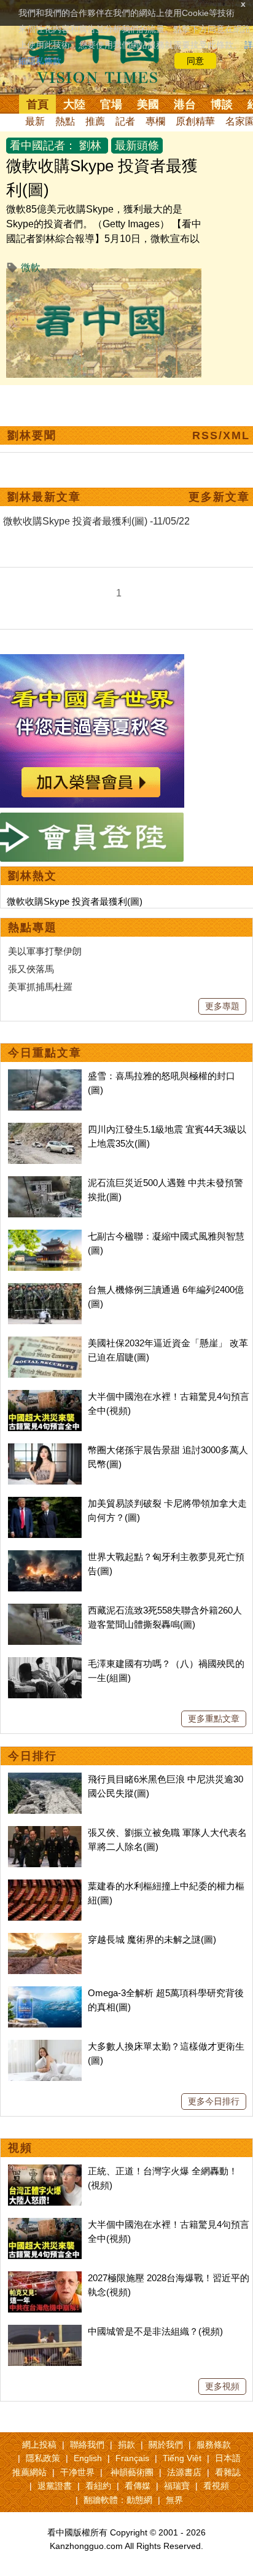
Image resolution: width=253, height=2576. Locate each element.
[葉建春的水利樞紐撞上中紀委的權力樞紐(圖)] (45, 1886)
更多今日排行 (214, 2101)
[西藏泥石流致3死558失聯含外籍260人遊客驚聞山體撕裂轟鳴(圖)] (45, 1610)
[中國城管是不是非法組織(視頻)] (45, 2331)
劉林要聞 (32, 435)
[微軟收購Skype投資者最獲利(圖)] (104, 275)
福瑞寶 (177, 2486)
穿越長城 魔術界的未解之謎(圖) (152, 1939)
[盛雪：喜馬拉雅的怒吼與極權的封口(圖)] (45, 1076)
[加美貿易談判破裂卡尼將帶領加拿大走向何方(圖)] (45, 1503)
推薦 (95, 121)
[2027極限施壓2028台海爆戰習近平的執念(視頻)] (45, 2278)
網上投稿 (39, 2445)
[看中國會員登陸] (92, 837)
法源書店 (184, 2472)
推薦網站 (29, 2472)
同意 (195, 61)
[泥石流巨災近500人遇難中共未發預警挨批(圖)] (45, 1183)
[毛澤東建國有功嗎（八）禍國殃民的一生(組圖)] (45, 1664)
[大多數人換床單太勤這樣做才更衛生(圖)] (45, 2046)
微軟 (31, 267)
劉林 (90, 146)
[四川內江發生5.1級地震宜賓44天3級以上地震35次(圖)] (45, 1129)
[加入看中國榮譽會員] (92, 661)
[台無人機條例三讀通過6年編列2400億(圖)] (45, 1290)
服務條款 (214, 2445)
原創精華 (195, 121)
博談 (222, 104)
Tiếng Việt (182, 2458)
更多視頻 (222, 2386)
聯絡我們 (87, 2445)
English (88, 2458)
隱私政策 (43, 2458)
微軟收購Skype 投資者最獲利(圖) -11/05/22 (96, 521)
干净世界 (77, 2472)
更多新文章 (219, 497)
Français (132, 2458)
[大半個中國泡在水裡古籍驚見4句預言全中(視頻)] (45, 1396)
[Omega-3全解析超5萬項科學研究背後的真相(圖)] (45, 1993)
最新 (35, 121)
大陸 (74, 104)
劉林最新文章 (44, 497)
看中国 (101, 55)
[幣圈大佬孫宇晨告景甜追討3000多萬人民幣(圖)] (45, 1450)
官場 (111, 104)
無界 (174, 2500)
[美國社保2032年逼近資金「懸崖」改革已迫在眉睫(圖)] (45, 1343)
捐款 (126, 2445)
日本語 (228, 2458)
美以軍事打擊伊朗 (45, 951)
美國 (148, 104)
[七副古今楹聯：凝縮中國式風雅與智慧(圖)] (45, 1236)
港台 (185, 104)
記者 (125, 121)
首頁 (37, 104)
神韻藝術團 (132, 2472)
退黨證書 (55, 2486)
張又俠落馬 (31, 969)
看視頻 (216, 2486)
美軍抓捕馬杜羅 (40, 987)
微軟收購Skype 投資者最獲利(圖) (75, 901)
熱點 (65, 121)
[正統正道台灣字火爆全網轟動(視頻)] (45, 2171)
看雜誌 (228, 2472)
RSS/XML (221, 435)
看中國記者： (43, 146)
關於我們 (166, 2445)
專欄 (155, 121)
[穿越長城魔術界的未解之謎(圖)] (45, 1939)
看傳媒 (138, 2486)
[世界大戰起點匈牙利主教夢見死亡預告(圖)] (45, 1557)
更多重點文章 (214, 1719)
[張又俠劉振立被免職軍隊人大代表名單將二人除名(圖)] (45, 1832)
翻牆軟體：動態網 (118, 2500)
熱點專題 (33, 927)
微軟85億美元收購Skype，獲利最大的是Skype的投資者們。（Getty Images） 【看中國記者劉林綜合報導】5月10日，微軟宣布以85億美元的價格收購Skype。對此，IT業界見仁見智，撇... (104, 239)
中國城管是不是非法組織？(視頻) (155, 2331)
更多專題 (222, 1006)
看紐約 (98, 2486)
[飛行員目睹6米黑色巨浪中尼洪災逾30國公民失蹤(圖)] (45, 1779)
